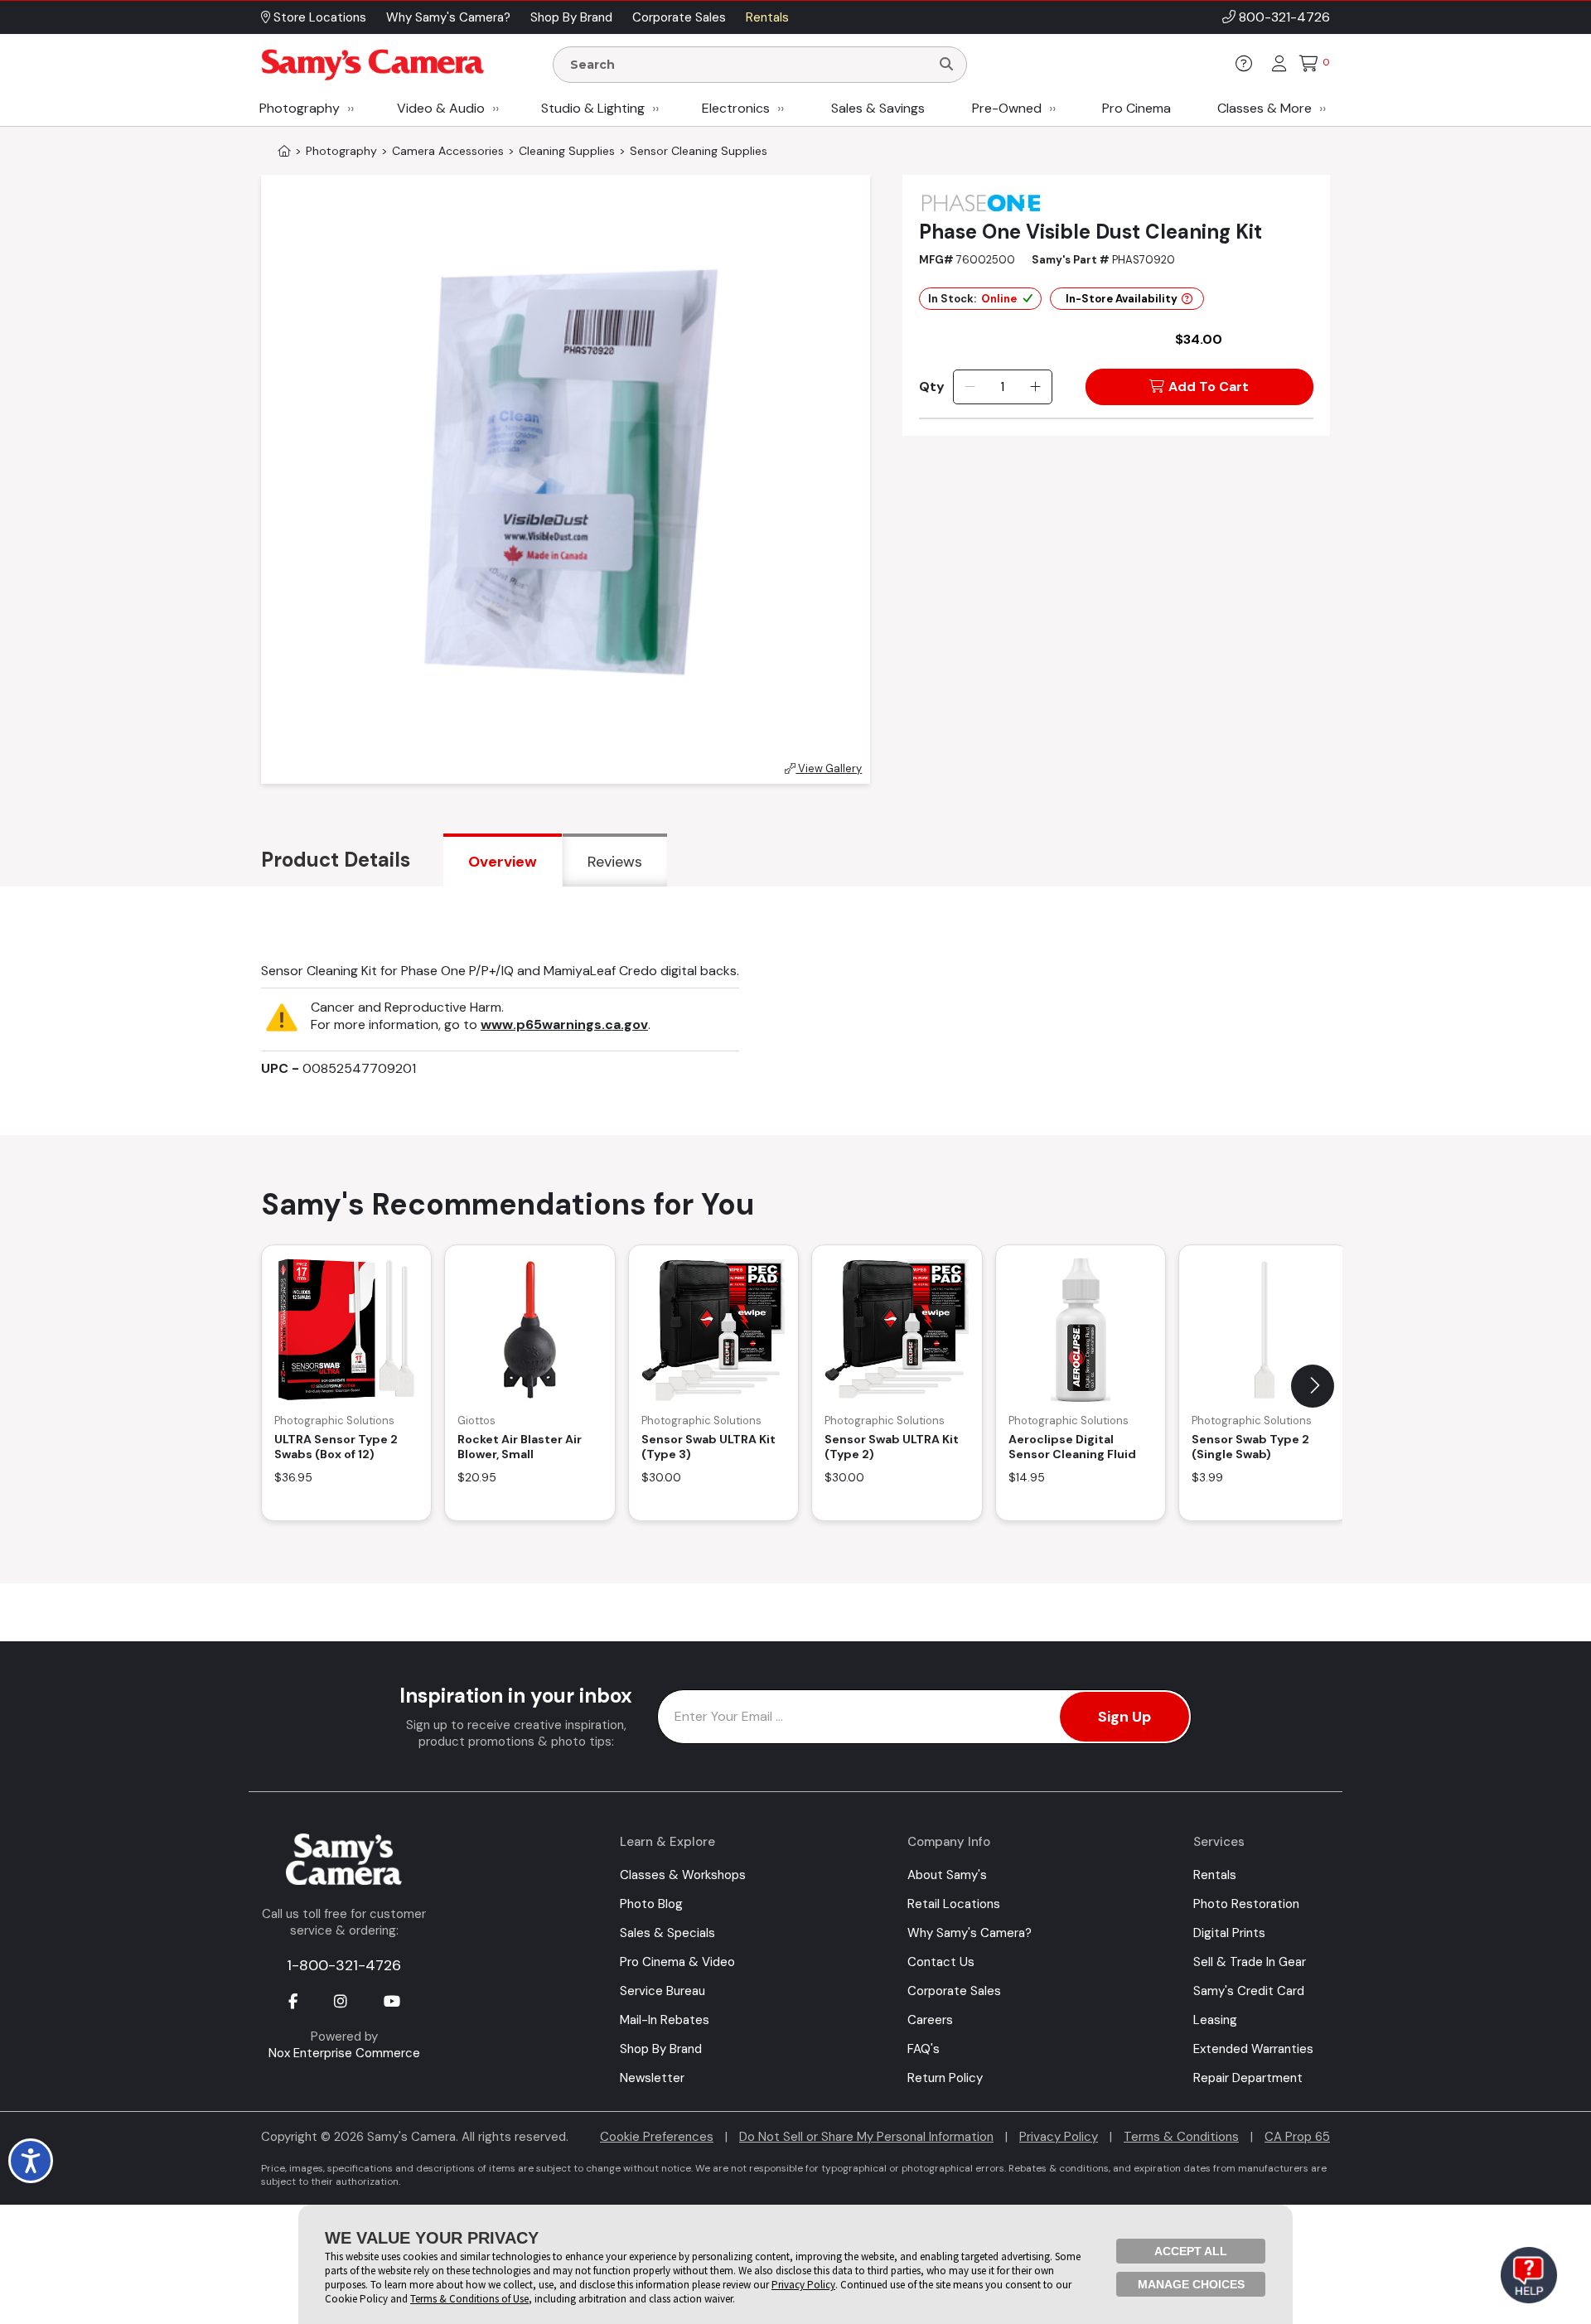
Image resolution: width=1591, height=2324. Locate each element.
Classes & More (1265, 108)
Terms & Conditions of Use (469, 2299)
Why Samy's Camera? (970, 1933)
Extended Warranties (1253, 2049)
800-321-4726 (1284, 17)
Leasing (1215, 2020)
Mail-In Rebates (665, 2020)
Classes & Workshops (683, 1875)
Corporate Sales (954, 1991)
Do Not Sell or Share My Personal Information (866, 2137)
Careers (930, 2020)
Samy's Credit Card (1249, 1991)
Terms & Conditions (1181, 2137)
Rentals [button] (767, 17)
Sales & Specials (667, 1933)
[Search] (946, 65)
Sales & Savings (878, 108)
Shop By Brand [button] (571, 17)
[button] (1313, 1386)
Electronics (736, 108)
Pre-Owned (1007, 108)
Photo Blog (651, 1904)
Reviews (615, 862)
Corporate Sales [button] (679, 17)
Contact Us (941, 1962)
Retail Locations (954, 1904)
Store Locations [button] (318, 17)
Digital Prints (1229, 1933)
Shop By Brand (661, 2049)
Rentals (1215, 1875)
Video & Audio (441, 108)
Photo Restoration (1246, 1904)
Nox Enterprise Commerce (344, 2053)
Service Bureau (663, 1991)
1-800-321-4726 (344, 1965)
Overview (503, 862)
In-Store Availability (1122, 299)
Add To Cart (1209, 387)
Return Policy (945, 2078)
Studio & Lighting (593, 108)
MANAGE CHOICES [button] (1191, 2284)
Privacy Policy (1059, 2137)
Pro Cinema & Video (677, 1962)
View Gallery (829, 768)
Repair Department (1248, 2078)
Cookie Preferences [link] (657, 2137)
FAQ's (924, 2049)
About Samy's (947, 1875)
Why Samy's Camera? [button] (448, 17)
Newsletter (652, 2078)
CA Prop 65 (1297, 2137)
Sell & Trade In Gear (1250, 1962)
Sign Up (1124, 1717)
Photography (300, 108)
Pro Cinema (1136, 108)
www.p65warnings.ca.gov (564, 1024)
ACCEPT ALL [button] (1191, 2251)
